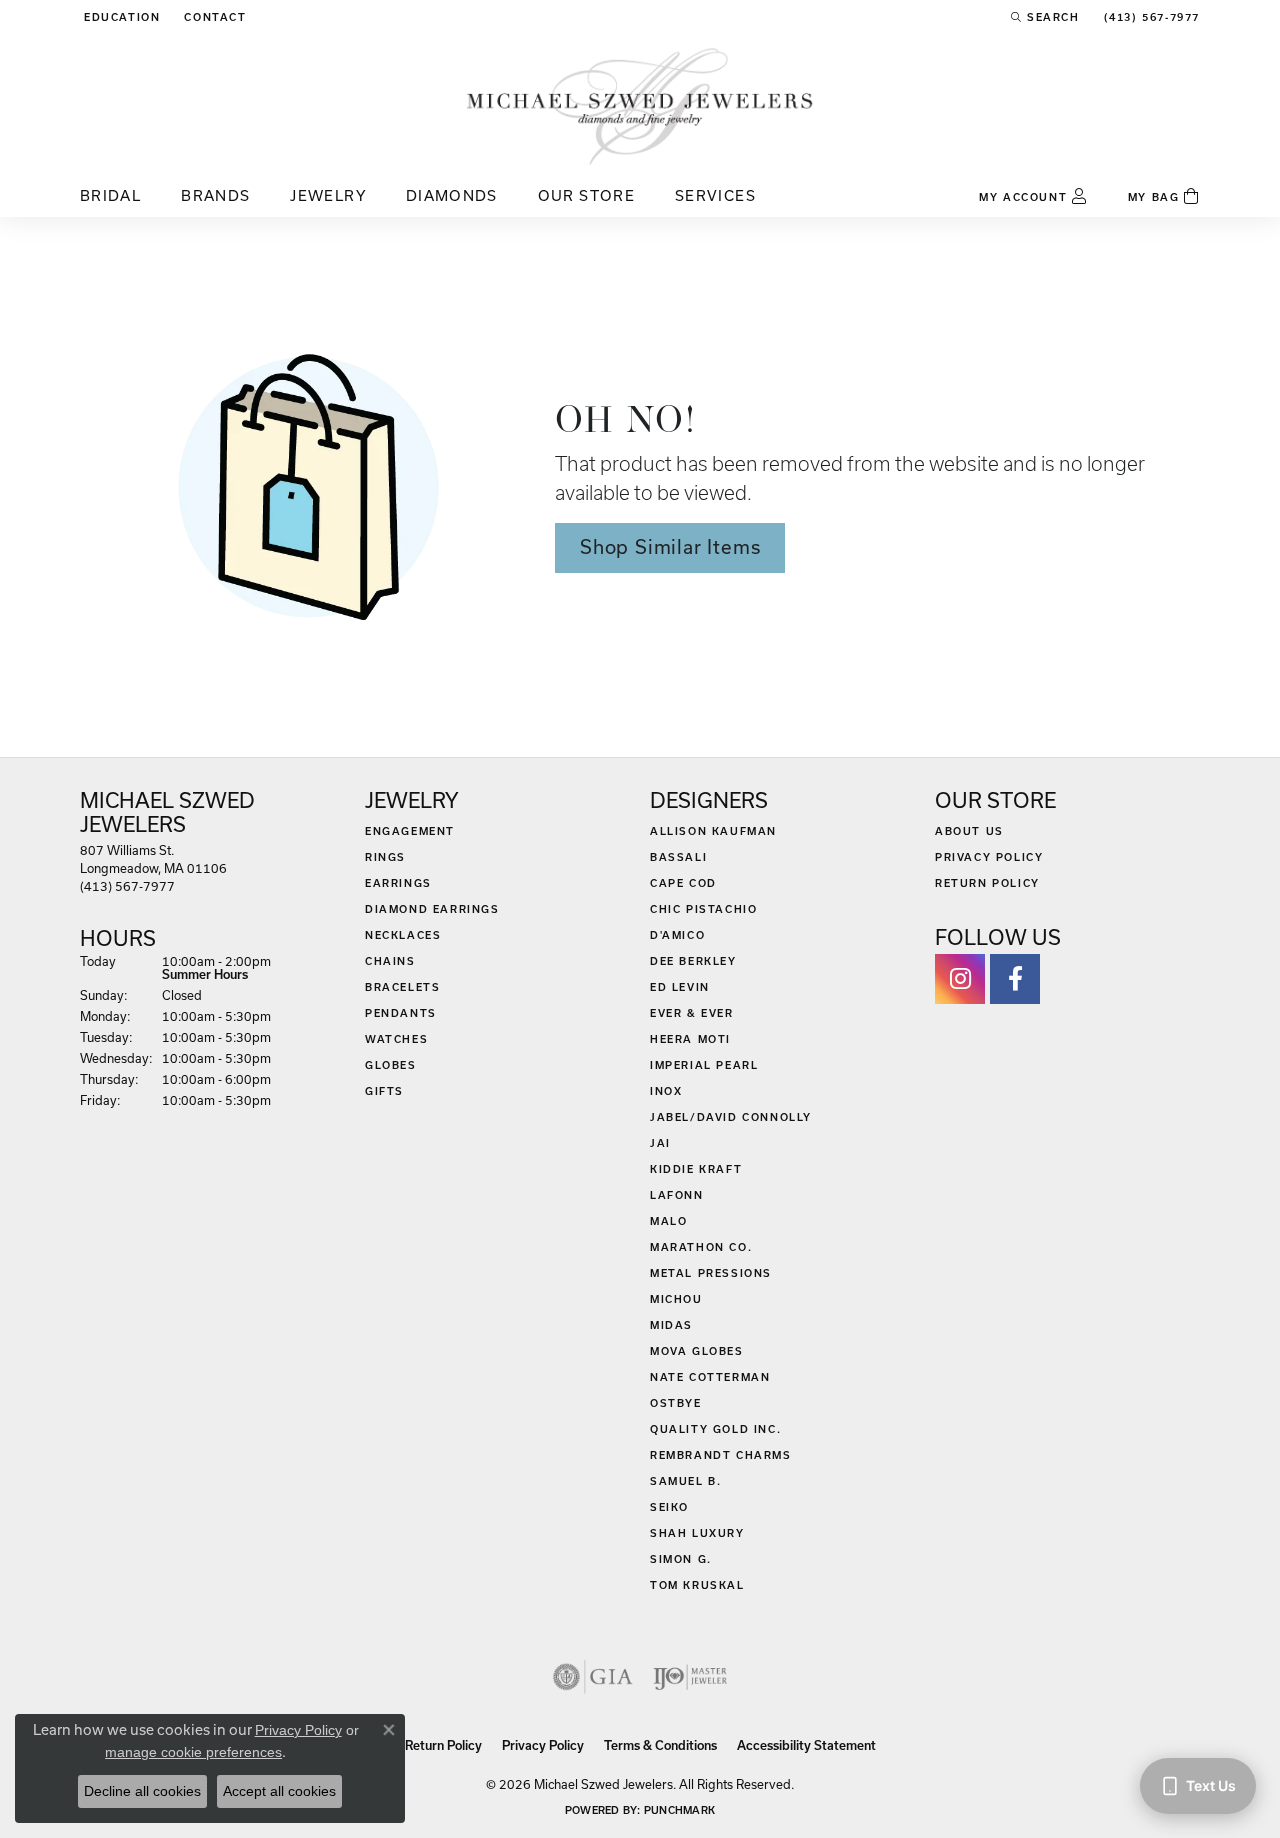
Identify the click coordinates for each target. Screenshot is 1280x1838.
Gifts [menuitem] (384, 1091)
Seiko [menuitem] (669, 1507)
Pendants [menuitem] (401, 1013)
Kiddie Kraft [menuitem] (696, 1169)
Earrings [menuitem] (398, 883)
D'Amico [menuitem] (677, 935)
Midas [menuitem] (671, 1325)
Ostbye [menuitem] (676, 1403)
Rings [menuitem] (385, 857)
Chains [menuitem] (390, 961)
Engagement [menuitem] (410, 831)
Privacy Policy (989, 857)
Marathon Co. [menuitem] (701, 1247)
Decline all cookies (142, 1791)
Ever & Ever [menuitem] (692, 1013)
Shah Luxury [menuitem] (697, 1533)
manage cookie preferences (193, 1752)
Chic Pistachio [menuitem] (703, 909)
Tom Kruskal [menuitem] (697, 1585)
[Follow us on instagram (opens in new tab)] (960, 979)
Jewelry (328, 195)
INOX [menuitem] (666, 1091)
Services (715, 195)
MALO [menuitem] (668, 1221)
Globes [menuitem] (391, 1065)
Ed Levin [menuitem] (680, 987)
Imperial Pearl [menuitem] (704, 1065)
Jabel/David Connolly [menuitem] (731, 1117)
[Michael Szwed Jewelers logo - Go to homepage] (640, 105)
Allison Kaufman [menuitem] (713, 831)
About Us (969, 831)
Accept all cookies (279, 1791)
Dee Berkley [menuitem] (693, 961)
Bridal (110, 195)
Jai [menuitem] (660, 1143)
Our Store (586, 195)
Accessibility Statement (806, 1745)
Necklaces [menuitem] (403, 935)
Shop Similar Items (670, 547)
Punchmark (679, 1810)
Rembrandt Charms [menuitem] (721, 1455)
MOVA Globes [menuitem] (697, 1351)
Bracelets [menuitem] (402, 987)
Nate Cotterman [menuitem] (710, 1377)
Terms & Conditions (660, 1745)
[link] (213, 17)
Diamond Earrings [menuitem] (432, 909)
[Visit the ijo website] (690, 1677)
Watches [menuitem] (396, 1039)
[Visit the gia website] (593, 1677)
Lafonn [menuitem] (677, 1195)
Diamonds (452, 195)
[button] (120, 17)
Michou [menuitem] (676, 1299)
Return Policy (987, 883)
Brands (215, 195)
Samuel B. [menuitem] (685, 1481)
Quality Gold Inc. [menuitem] (715, 1429)
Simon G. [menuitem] (681, 1559)
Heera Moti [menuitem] (690, 1039)
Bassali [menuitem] (678, 857)
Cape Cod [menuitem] (683, 883)
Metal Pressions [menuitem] (711, 1273)
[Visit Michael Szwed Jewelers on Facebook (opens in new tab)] (1015, 979)
